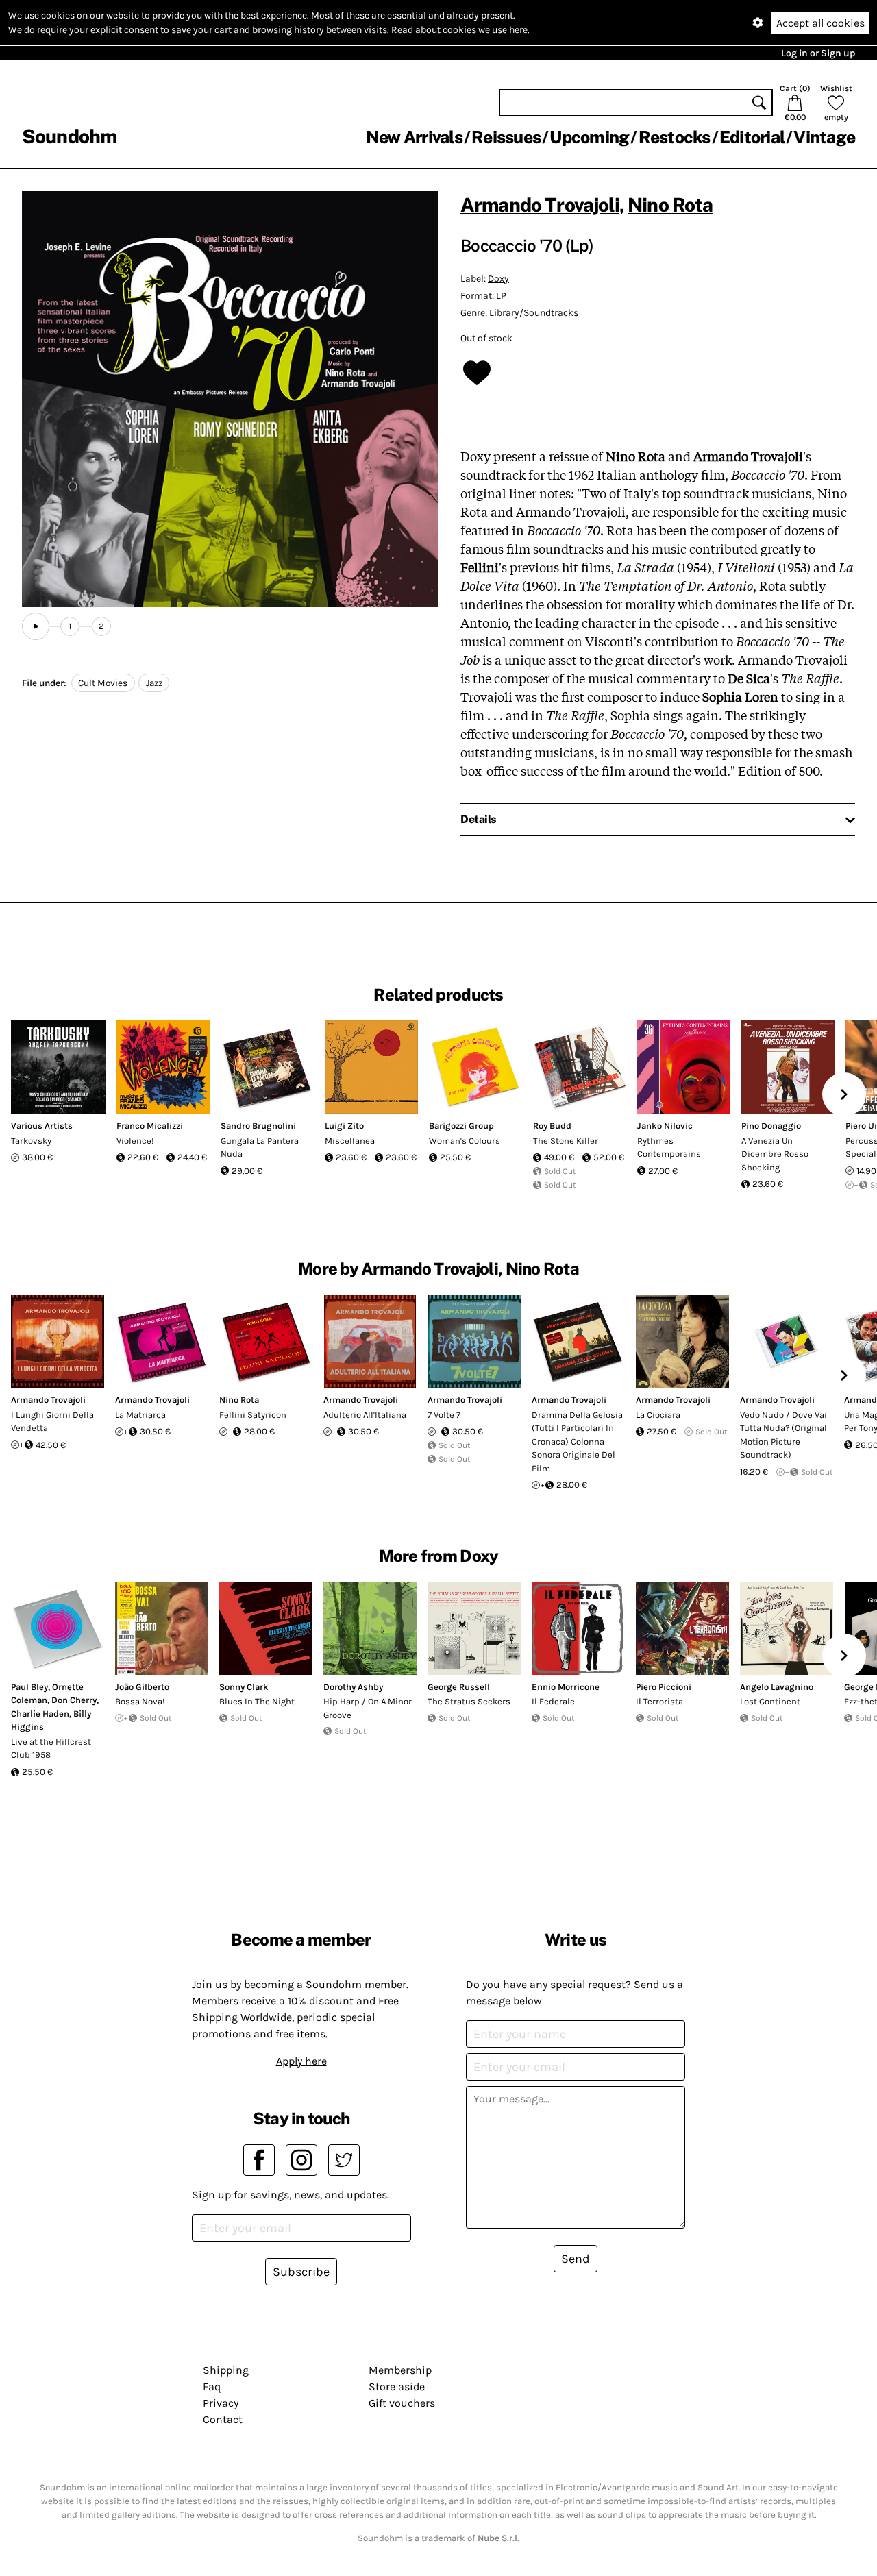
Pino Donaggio (771, 1126)
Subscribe (301, 2272)
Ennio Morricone (566, 1687)
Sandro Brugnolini (258, 1126)
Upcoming (589, 137)
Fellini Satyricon (253, 1415)
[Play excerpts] (36, 626)
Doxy (498, 279)
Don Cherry (74, 1700)
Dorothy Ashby (353, 1687)
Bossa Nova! (140, 1701)
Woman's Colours (465, 1141)
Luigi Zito (344, 1126)
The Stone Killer (566, 1141)
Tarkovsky (31, 1141)
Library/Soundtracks (534, 313)
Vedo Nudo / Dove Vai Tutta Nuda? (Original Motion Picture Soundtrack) (783, 1435)
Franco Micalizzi (150, 1126)
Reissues (506, 137)
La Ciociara (658, 1415)
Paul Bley (29, 1687)
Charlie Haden (40, 1714)
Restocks (675, 137)
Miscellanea (350, 1141)
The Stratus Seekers (469, 1701)
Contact (223, 2419)
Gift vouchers (402, 2403)
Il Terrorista (659, 1701)
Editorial (752, 137)
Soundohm (69, 136)
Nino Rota (670, 205)
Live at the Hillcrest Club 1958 (51, 1749)
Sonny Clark (244, 1687)
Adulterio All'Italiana (365, 1415)
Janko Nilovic (665, 1126)
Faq (212, 2387)
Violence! (135, 1141)
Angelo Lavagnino (777, 1687)
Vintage (824, 137)
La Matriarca (140, 1415)
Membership (400, 2370)
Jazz (154, 683)
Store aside (397, 2387)
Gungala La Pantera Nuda (260, 1148)
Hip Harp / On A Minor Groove (368, 1708)
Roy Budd (552, 1126)
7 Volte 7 (444, 1415)
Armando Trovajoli (540, 205)
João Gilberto (142, 1687)
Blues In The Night (257, 1701)
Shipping (226, 2370)
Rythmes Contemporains (669, 1148)
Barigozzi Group (461, 1126)
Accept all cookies (820, 23)
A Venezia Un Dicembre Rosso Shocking (775, 1154)
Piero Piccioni (664, 1687)
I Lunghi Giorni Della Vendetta (52, 1422)
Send (576, 2259)
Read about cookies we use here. (460, 30)
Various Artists (42, 1126)
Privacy (221, 2403)
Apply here (301, 2061)
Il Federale (553, 1701)
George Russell (459, 1687)
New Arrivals (414, 137)
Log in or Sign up (818, 53)
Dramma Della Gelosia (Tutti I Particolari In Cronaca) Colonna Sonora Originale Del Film (577, 1442)
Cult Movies (103, 683)
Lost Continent (770, 1701)
